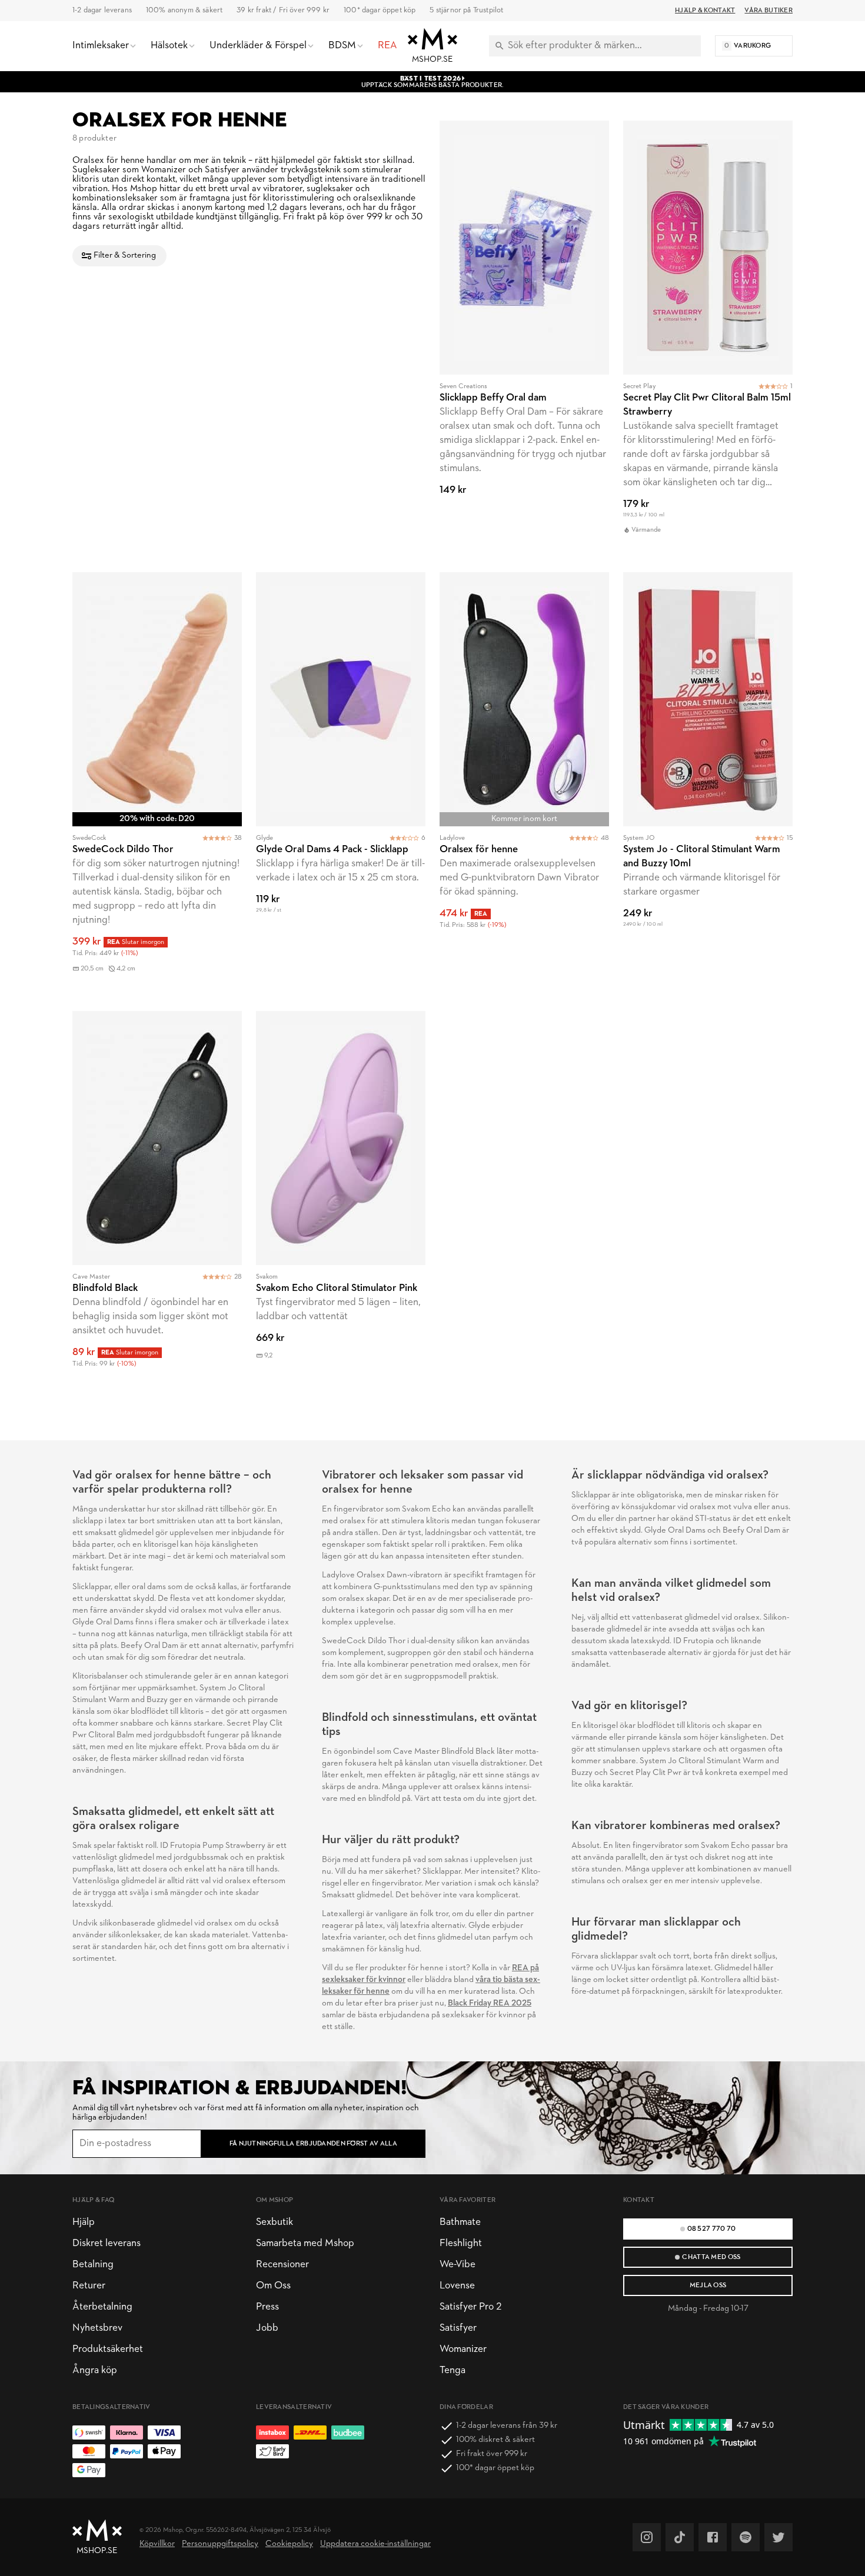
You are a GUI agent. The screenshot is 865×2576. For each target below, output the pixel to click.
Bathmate (460, 2222)
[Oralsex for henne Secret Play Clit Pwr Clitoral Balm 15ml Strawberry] (708, 339)
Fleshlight (461, 2243)
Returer (89, 2286)
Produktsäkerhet (108, 2349)
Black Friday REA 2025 (490, 2003)
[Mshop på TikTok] (680, 2537)
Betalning (93, 2265)
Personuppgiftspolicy (220, 2544)
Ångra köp (95, 2370)
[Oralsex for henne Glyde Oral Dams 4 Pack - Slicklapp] (341, 785)
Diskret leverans (107, 2243)
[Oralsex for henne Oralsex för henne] (524, 785)
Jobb (267, 2328)
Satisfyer (458, 2328)
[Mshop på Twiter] (778, 2537)
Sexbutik (275, 2222)
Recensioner (282, 2265)
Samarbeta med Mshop (305, 2243)
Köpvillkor (157, 2544)
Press (267, 2307)
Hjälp (84, 2222)
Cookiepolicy (289, 2544)
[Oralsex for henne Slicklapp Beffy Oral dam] (524, 339)
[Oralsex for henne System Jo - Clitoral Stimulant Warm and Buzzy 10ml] (708, 785)
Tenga (453, 2370)
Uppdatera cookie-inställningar (375, 2544)
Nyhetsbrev (97, 2328)
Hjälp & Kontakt (705, 11)
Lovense (457, 2286)
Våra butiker (768, 11)
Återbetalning (102, 2307)
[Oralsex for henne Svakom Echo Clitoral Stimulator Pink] (341, 1197)
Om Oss (273, 2286)
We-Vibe (458, 2265)
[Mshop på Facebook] (713, 2537)
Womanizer (463, 2349)
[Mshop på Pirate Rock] (746, 2537)
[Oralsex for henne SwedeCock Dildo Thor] (157, 785)
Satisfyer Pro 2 (470, 2307)
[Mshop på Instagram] (647, 2537)
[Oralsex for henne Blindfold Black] (157, 1197)
